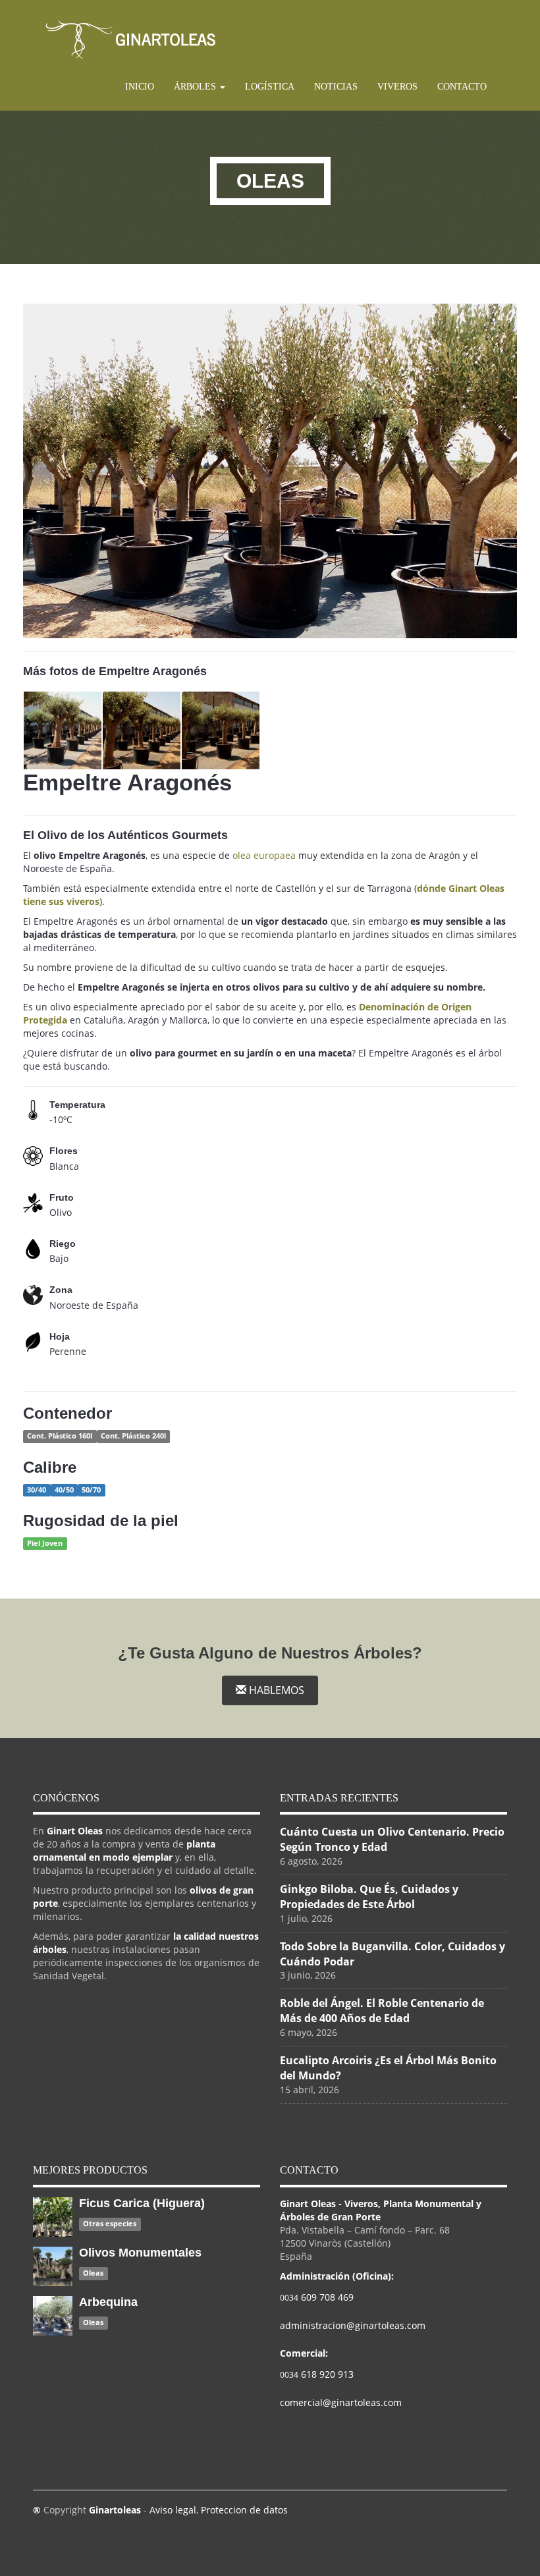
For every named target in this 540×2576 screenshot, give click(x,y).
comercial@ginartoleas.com (341, 2402)
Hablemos (275, 1690)
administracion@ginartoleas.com (353, 2325)
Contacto (462, 87)
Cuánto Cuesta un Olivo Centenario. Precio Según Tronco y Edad (392, 1839)
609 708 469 (317, 2297)
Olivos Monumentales (140, 2253)
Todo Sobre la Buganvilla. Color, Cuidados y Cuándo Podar (392, 1954)
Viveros (397, 87)
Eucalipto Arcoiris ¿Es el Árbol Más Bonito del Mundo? (388, 2068)
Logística (270, 87)
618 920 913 (317, 2374)
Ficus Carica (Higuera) (142, 2203)
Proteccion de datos (244, 2510)
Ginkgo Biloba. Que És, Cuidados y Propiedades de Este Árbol (369, 1897)
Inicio (140, 87)
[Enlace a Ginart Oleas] (131, 39)
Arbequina (108, 2302)
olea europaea (264, 855)
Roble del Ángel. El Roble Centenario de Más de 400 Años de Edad (382, 2011)
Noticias (336, 87)
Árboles (196, 87)
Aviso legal (173, 2510)
